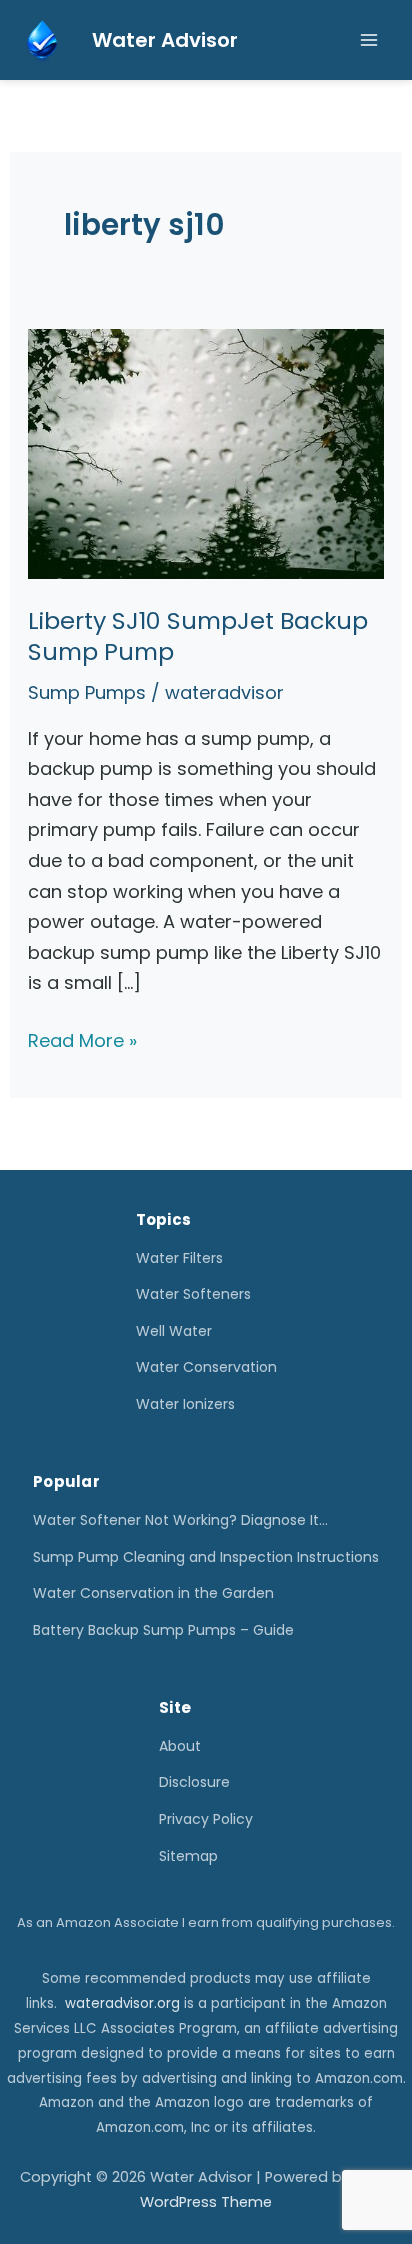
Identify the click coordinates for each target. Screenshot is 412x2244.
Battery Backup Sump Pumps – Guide (163, 1630)
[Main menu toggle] (368, 40)
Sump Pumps (87, 692)
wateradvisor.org (122, 2003)
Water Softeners (193, 1294)
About (180, 1746)
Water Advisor (165, 40)
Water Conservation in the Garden (153, 1593)
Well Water (174, 1331)
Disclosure (194, 1782)
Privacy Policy (206, 1819)
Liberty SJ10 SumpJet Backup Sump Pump (198, 636)
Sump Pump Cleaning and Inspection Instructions (206, 1557)
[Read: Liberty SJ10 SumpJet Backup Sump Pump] (206, 452)
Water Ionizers (185, 1404)
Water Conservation (206, 1367)
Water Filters (179, 1258)
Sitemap (188, 1856)
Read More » (82, 1042)
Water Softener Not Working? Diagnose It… (180, 1520)
